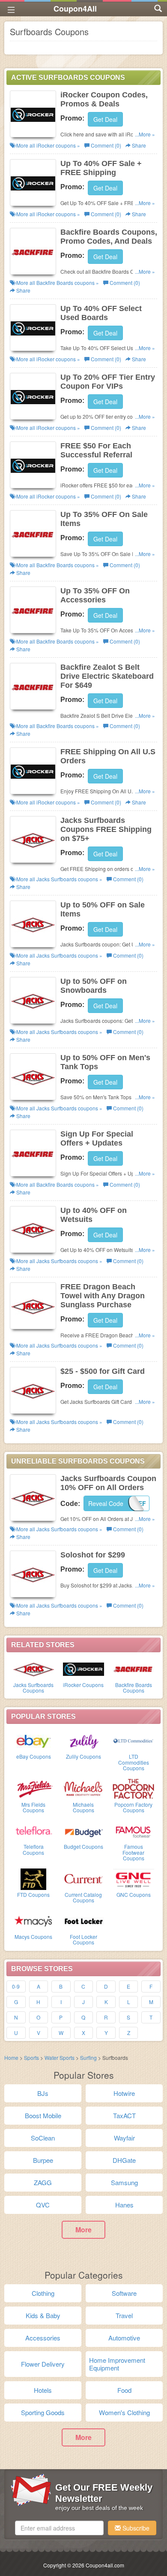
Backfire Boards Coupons (134, 1687)
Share (138, 145)
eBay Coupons (34, 1756)
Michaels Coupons (83, 1807)
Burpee (43, 2160)
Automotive (124, 2338)
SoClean (43, 2138)
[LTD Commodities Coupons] (133, 1740)
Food (124, 2390)
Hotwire (124, 2093)
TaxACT (124, 2115)
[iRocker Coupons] (84, 1669)
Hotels (43, 2390)
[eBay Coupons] (34, 1740)
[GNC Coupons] (133, 1878)
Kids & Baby (43, 2315)
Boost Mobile (43, 2115)
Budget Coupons (83, 1846)
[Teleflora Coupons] (34, 1830)
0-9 (16, 1986)
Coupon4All (75, 9)
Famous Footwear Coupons (133, 1852)
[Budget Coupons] (84, 1830)
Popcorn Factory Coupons (133, 1807)
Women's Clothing (124, 2412)
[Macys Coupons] (34, 1920)
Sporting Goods (43, 2412)
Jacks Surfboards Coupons (33, 1687)
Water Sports (60, 2057)
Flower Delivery (43, 2364)
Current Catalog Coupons (83, 1897)
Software (124, 2293)
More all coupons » (48, 145)
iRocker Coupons (83, 1685)
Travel (124, 2315)
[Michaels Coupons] (84, 1788)
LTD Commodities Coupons (134, 1762)
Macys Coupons (33, 1937)
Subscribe (135, 2528)
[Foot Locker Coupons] (84, 1920)
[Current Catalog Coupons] (84, 1878)
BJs (43, 2093)
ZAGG (43, 2182)
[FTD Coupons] (34, 1878)
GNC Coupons (134, 1894)
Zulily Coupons (83, 1756)
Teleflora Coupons (33, 1849)
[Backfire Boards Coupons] (133, 1669)
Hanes (124, 2205)
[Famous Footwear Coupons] (133, 1830)
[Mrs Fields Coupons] (34, 1788)
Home (11, 2057)
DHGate (124, 2160)
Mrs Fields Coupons (33, 1807)
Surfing (88, 2057)
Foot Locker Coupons (83, 1939)
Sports (31, 2057)
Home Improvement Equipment (117, 2364)
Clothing (43, 2293)
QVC (43, 2205)
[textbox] (59, 2528)
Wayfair (124, 2138)
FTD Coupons (33, 1894)
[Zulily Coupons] (84, 1740)
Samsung (124, 2182)
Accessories (43, 2338)
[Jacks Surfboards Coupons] (34, 1669)
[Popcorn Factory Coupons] (133, 1788)
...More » (145, 134)
